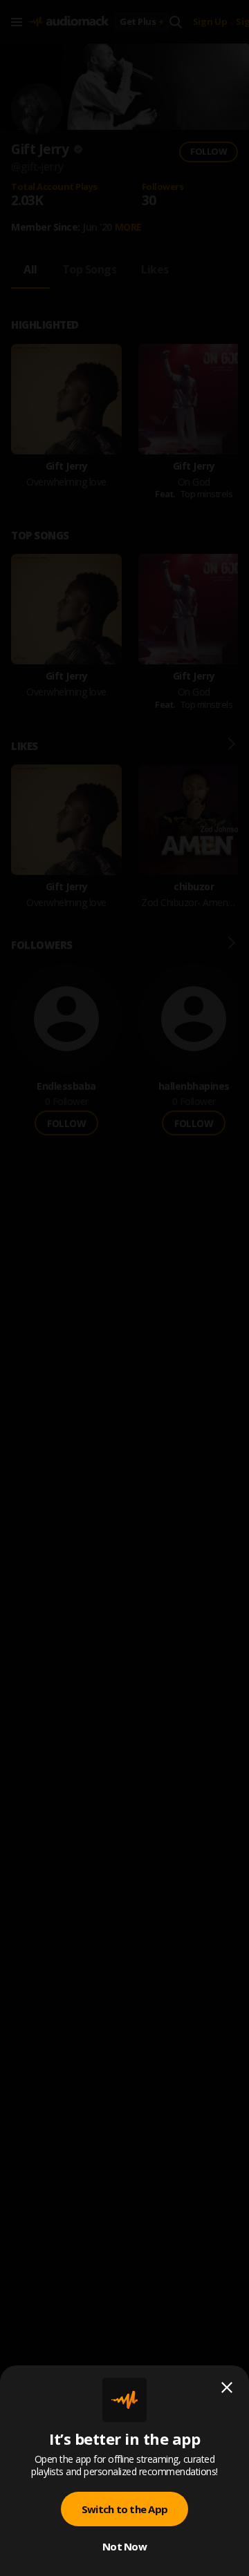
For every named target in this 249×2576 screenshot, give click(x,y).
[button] (124, 1288)
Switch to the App (124, 2509)
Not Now (124, 2546)
